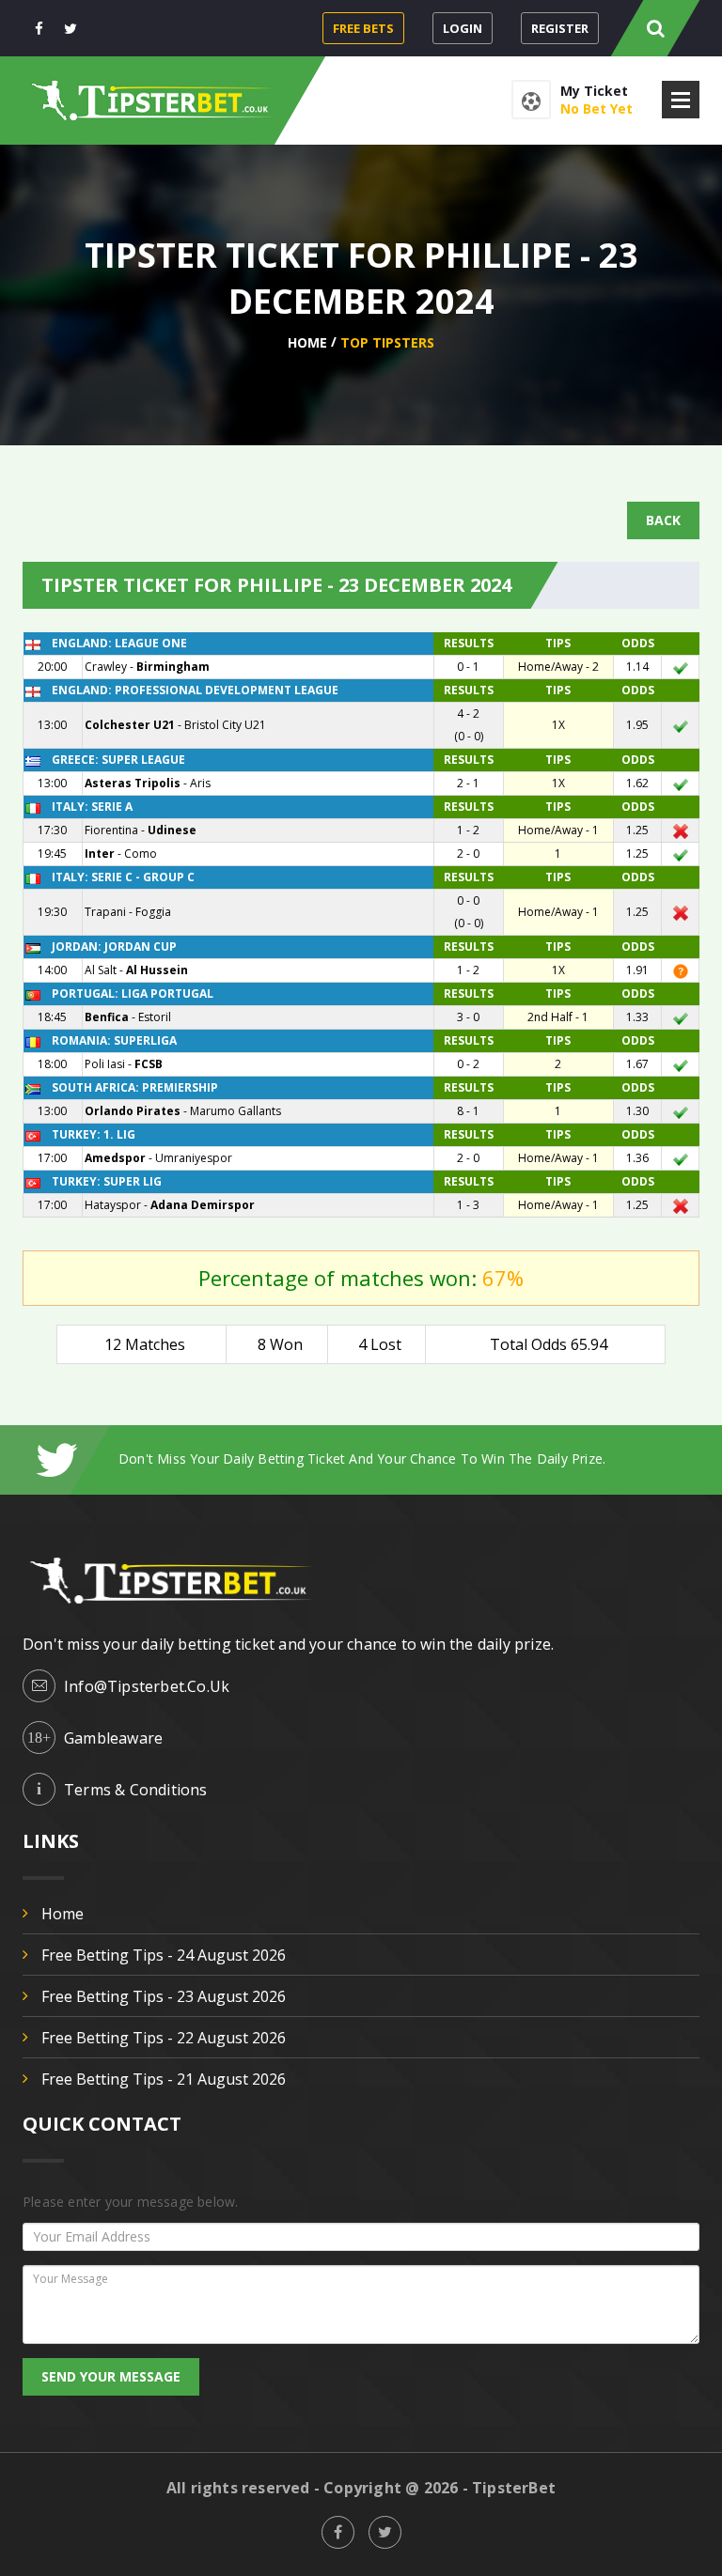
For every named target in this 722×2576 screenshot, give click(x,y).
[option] (409, 1459)
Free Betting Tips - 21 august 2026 (164, 2079)
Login (463, 28)
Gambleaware (113, 1738)
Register (560, 28)
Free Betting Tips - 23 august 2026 (164, 1996)
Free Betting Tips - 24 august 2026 (164, 1955)
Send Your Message (111, 2376)
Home (307, 342)
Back (663, 520)
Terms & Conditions (136, 1790)
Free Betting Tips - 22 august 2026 (164, 2038)
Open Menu (681, 100)
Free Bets (363, 28)
